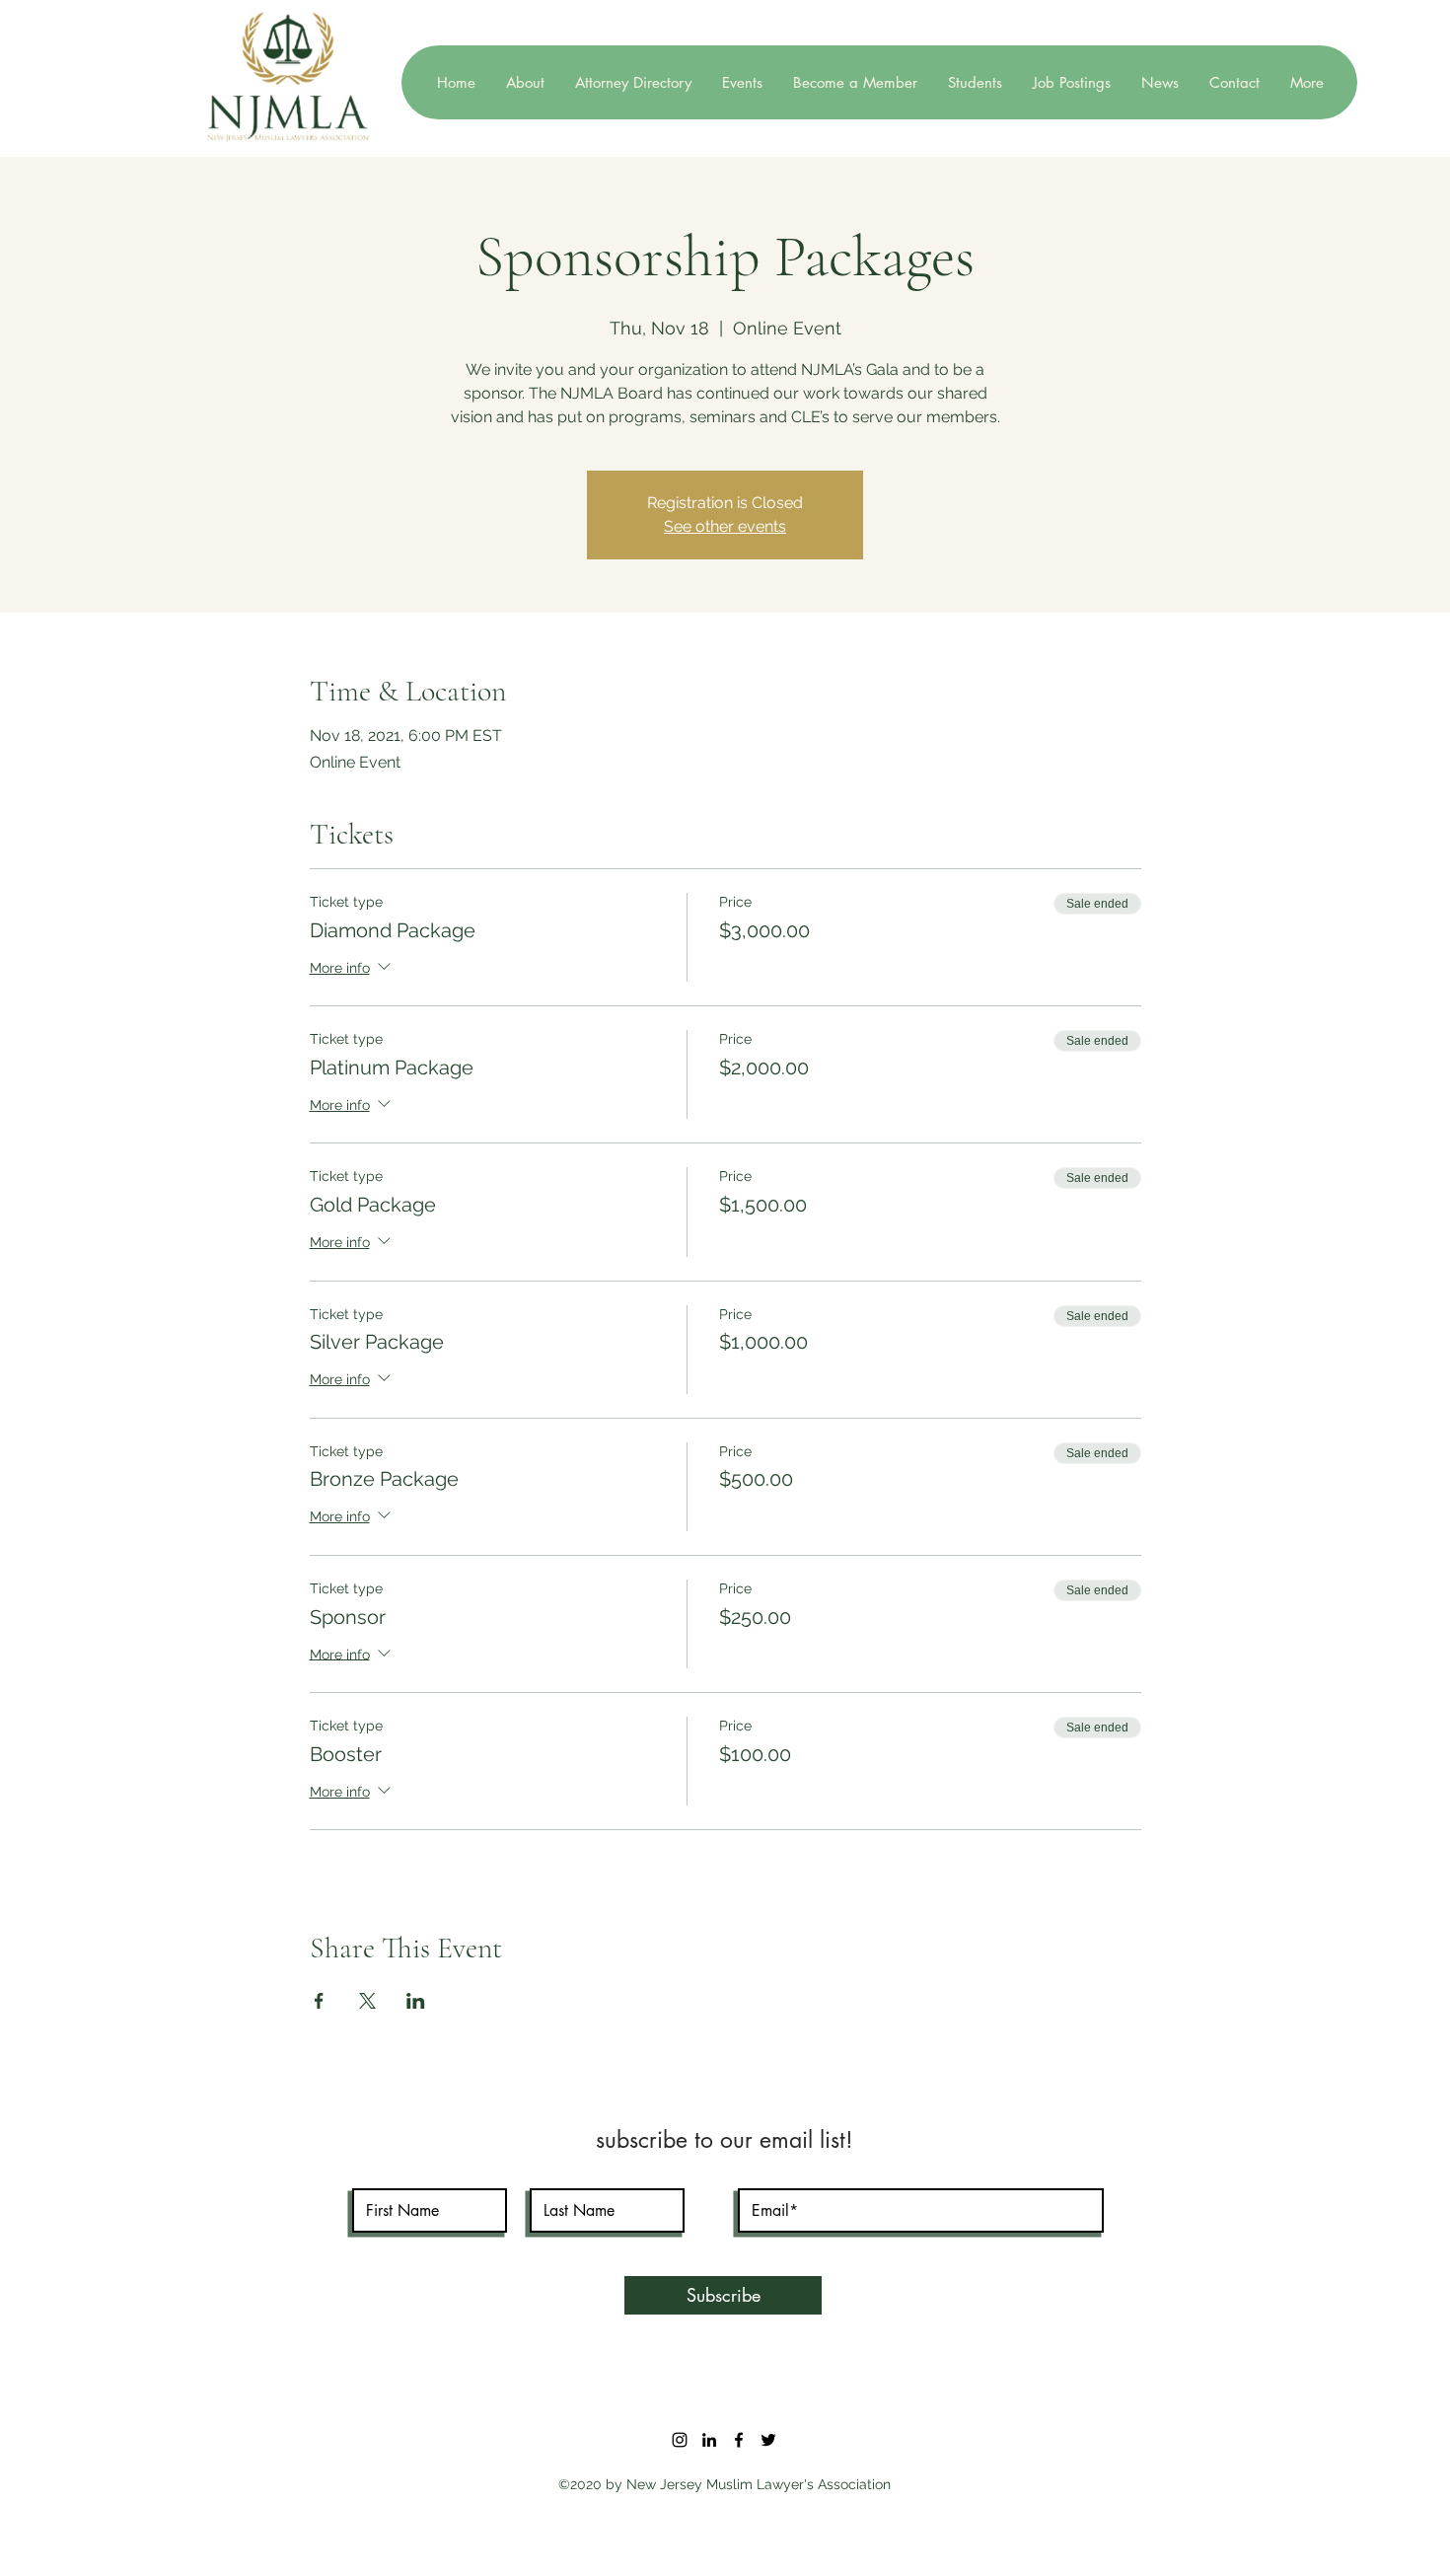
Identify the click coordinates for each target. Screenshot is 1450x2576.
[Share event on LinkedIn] (416, 2001)
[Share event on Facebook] (319, 2001)
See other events (725, 526)
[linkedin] (709, 2440)
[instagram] (680, 2440)
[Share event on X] (367, 2001)
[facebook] (739, 2440)
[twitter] (768, 2440)
